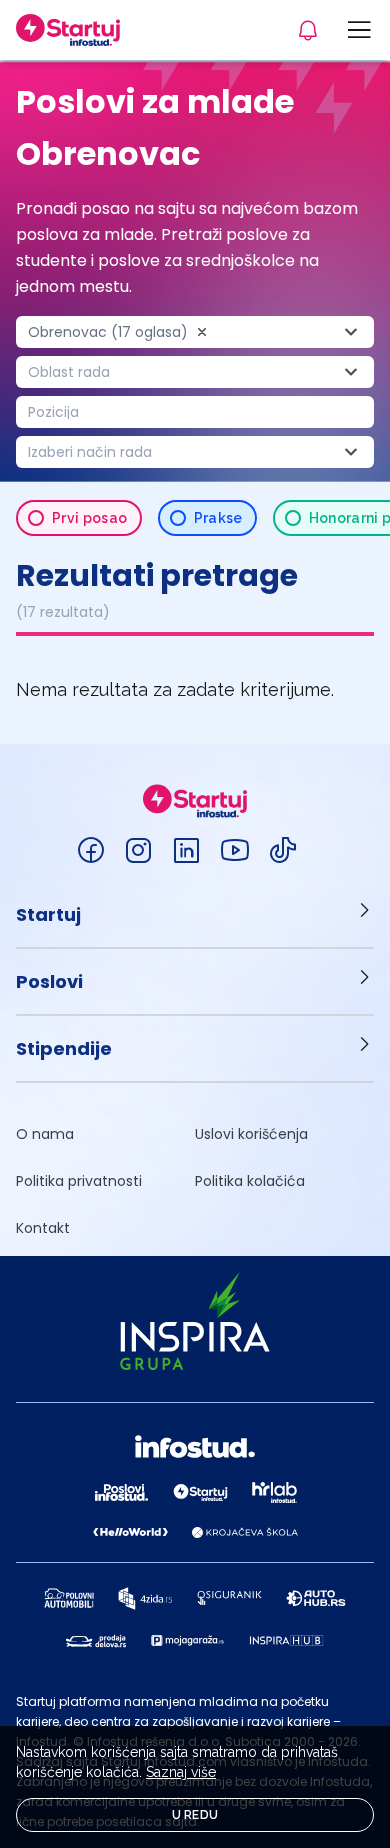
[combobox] (195, 332)
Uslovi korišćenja (251, 1134)
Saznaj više (181, 1772)
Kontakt (43, 1228)
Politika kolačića (250, 1181)
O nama (45, 1134)
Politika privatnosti (79, 1181)
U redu (195, 1815)
